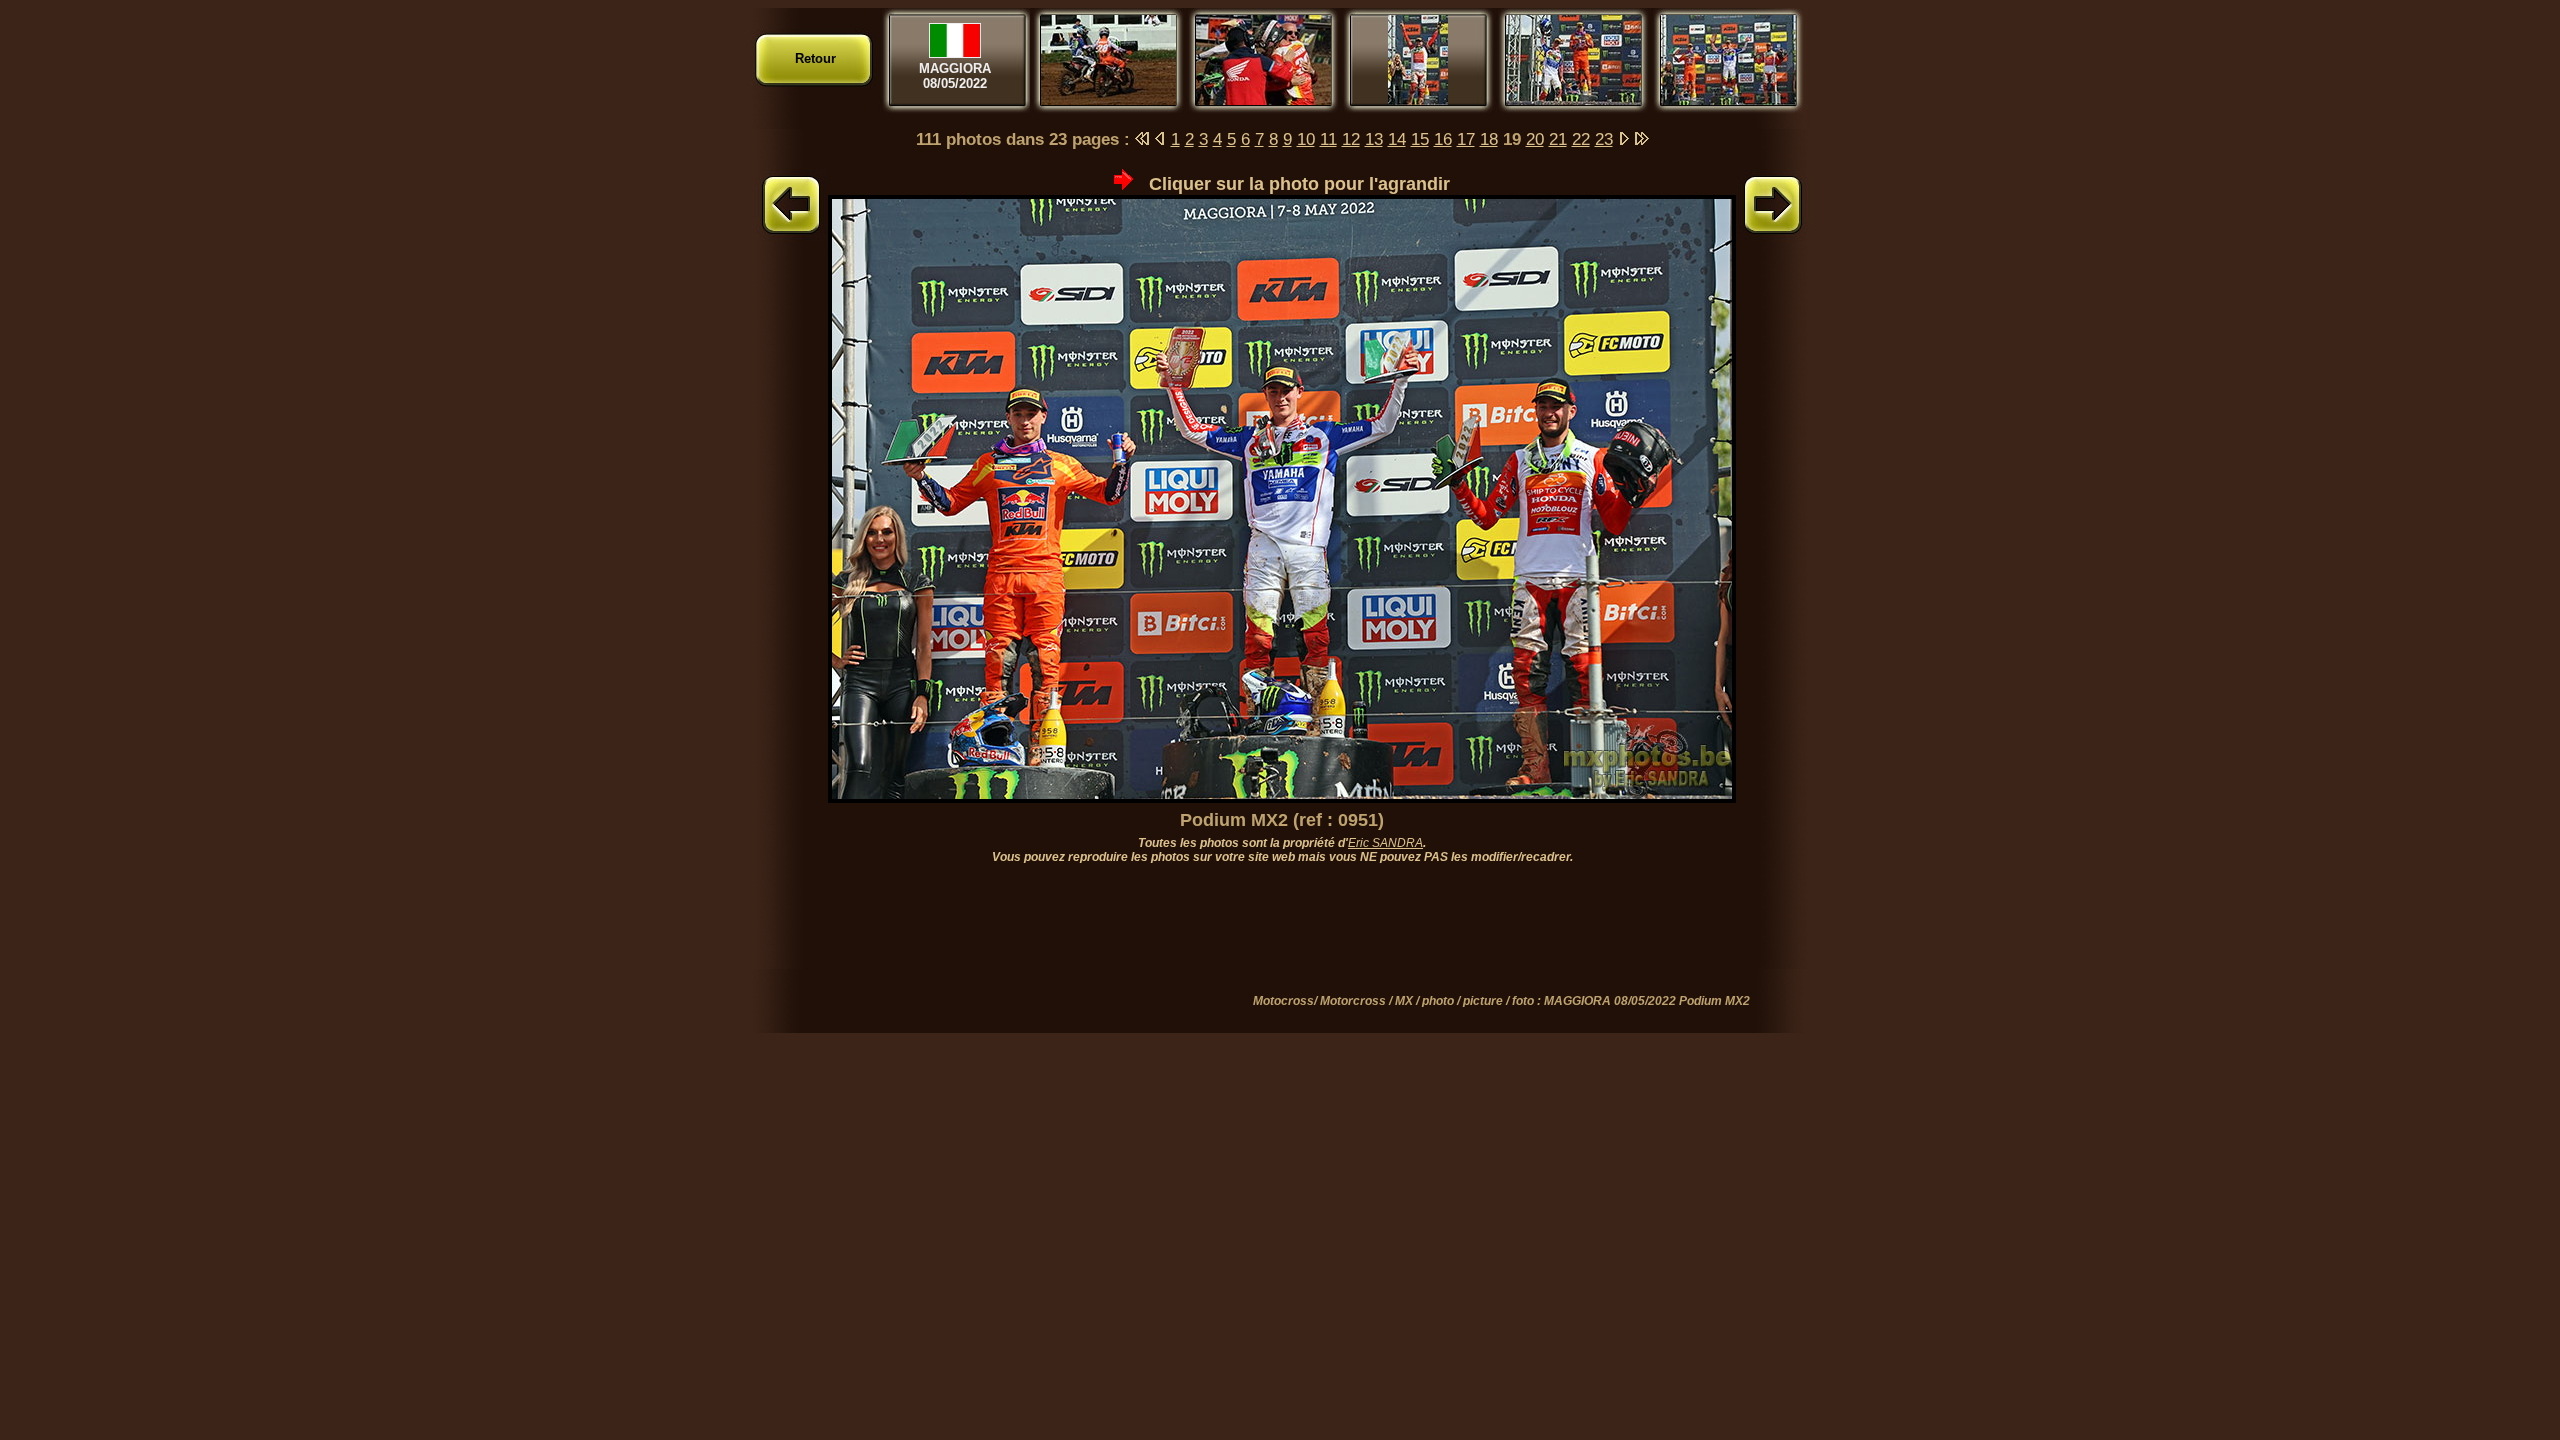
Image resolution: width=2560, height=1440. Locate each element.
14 (1397, 139)
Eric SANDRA (1385, 843)
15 (1420, 139)
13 (1374, 139)
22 (1581, 139)
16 (1443, 139)
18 (1489, 139)
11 (1328, 139)
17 (1466, 139)
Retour (815, 58)
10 (1306, 139)
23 (1604, 139)
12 (1351, 139)
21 (1558, 139)
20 (1535, 139)
